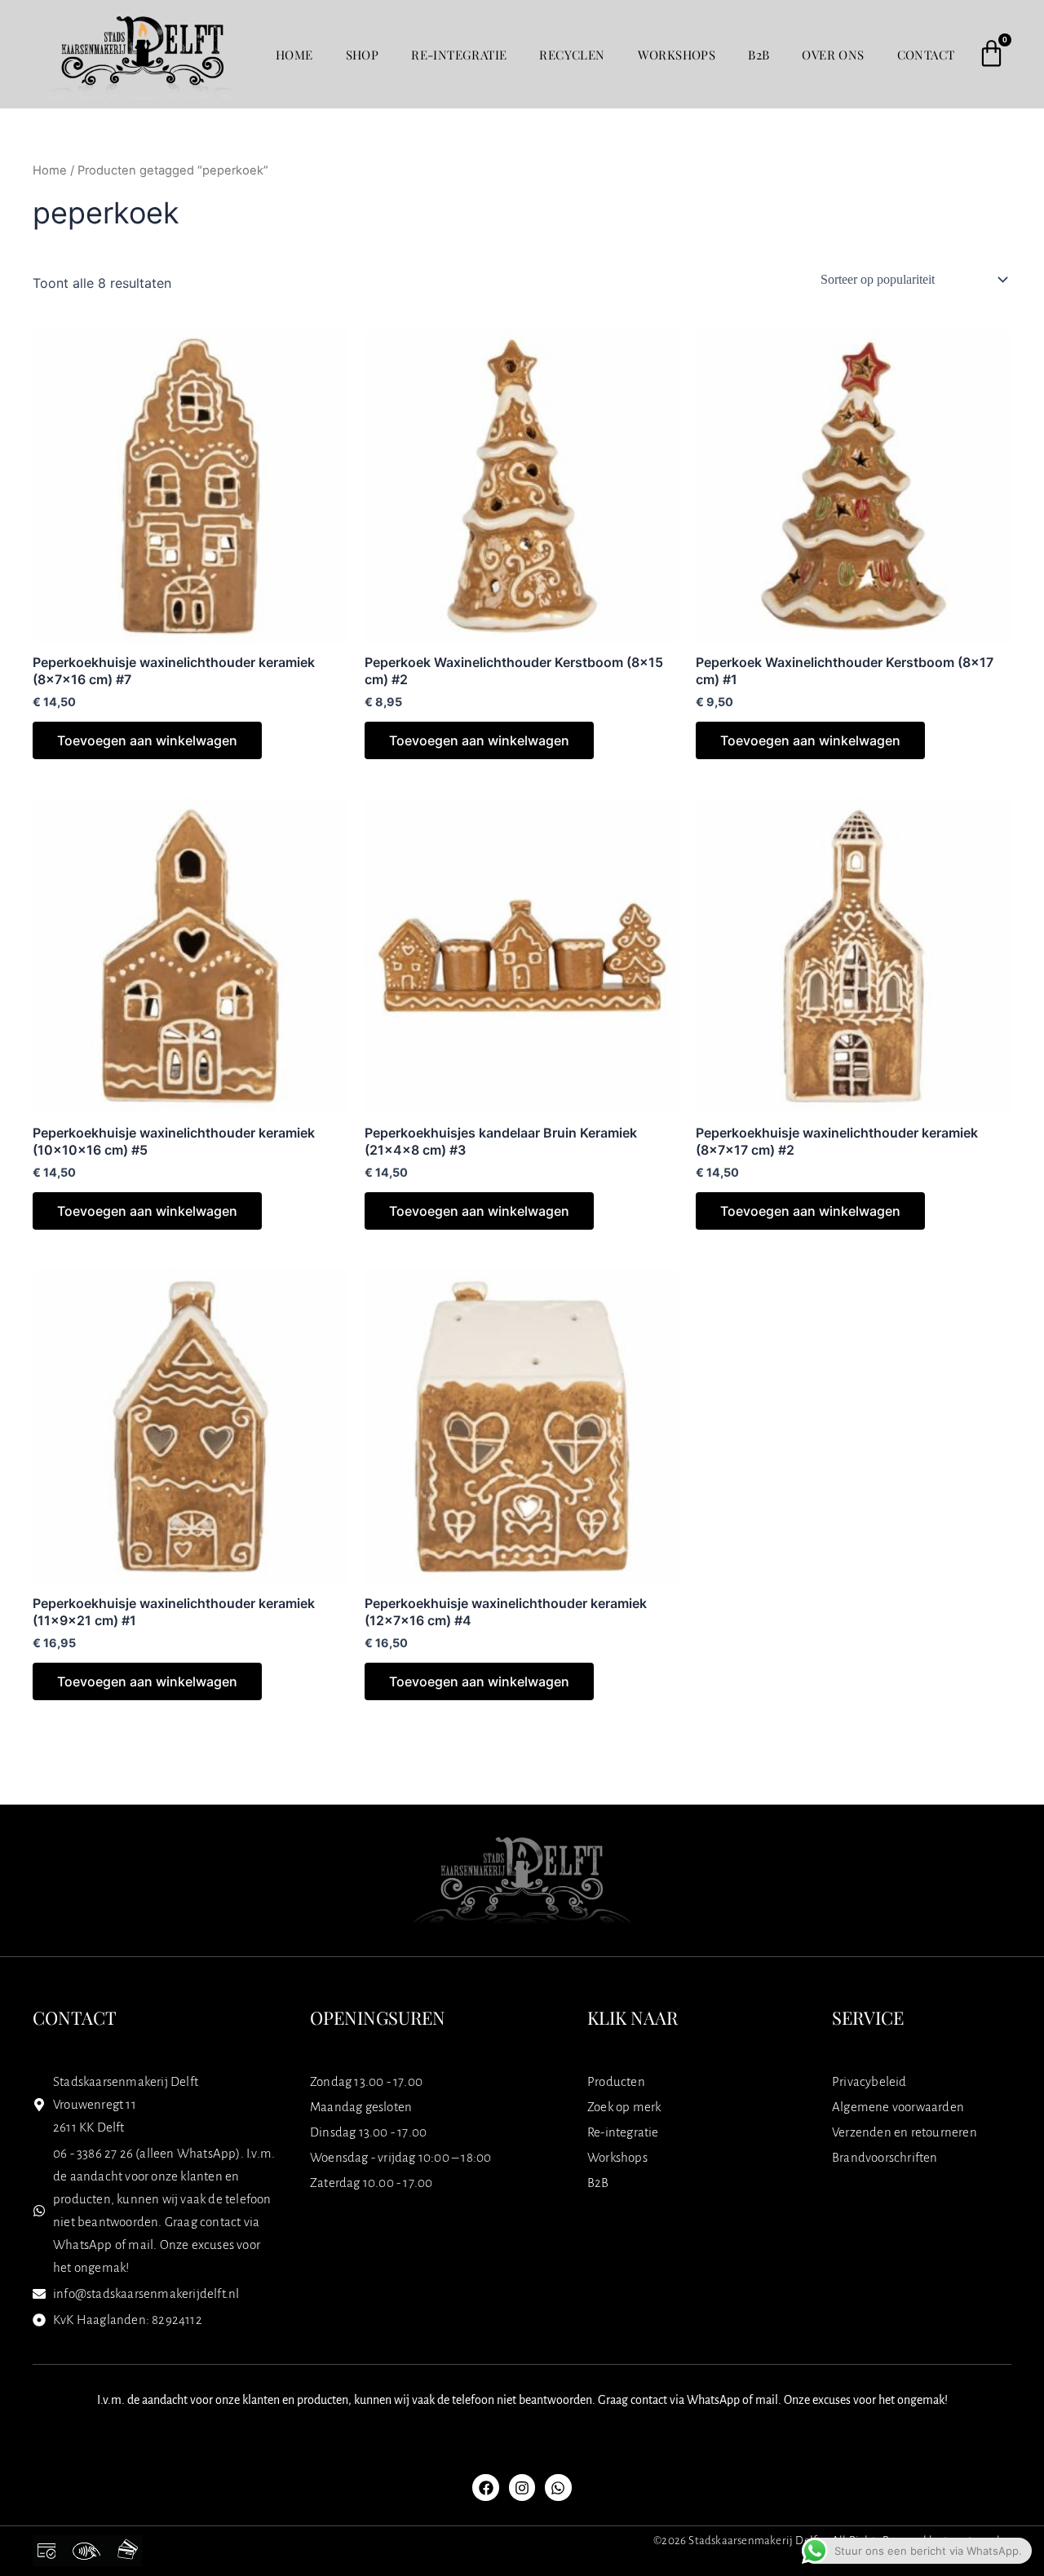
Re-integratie (459, 55)
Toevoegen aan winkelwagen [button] (147, 740)
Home (294, 55)
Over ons (833, 55)
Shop (363, 55)
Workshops (677, 55)
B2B (759, 55)
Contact (926, 55)
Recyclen (572, 55)
